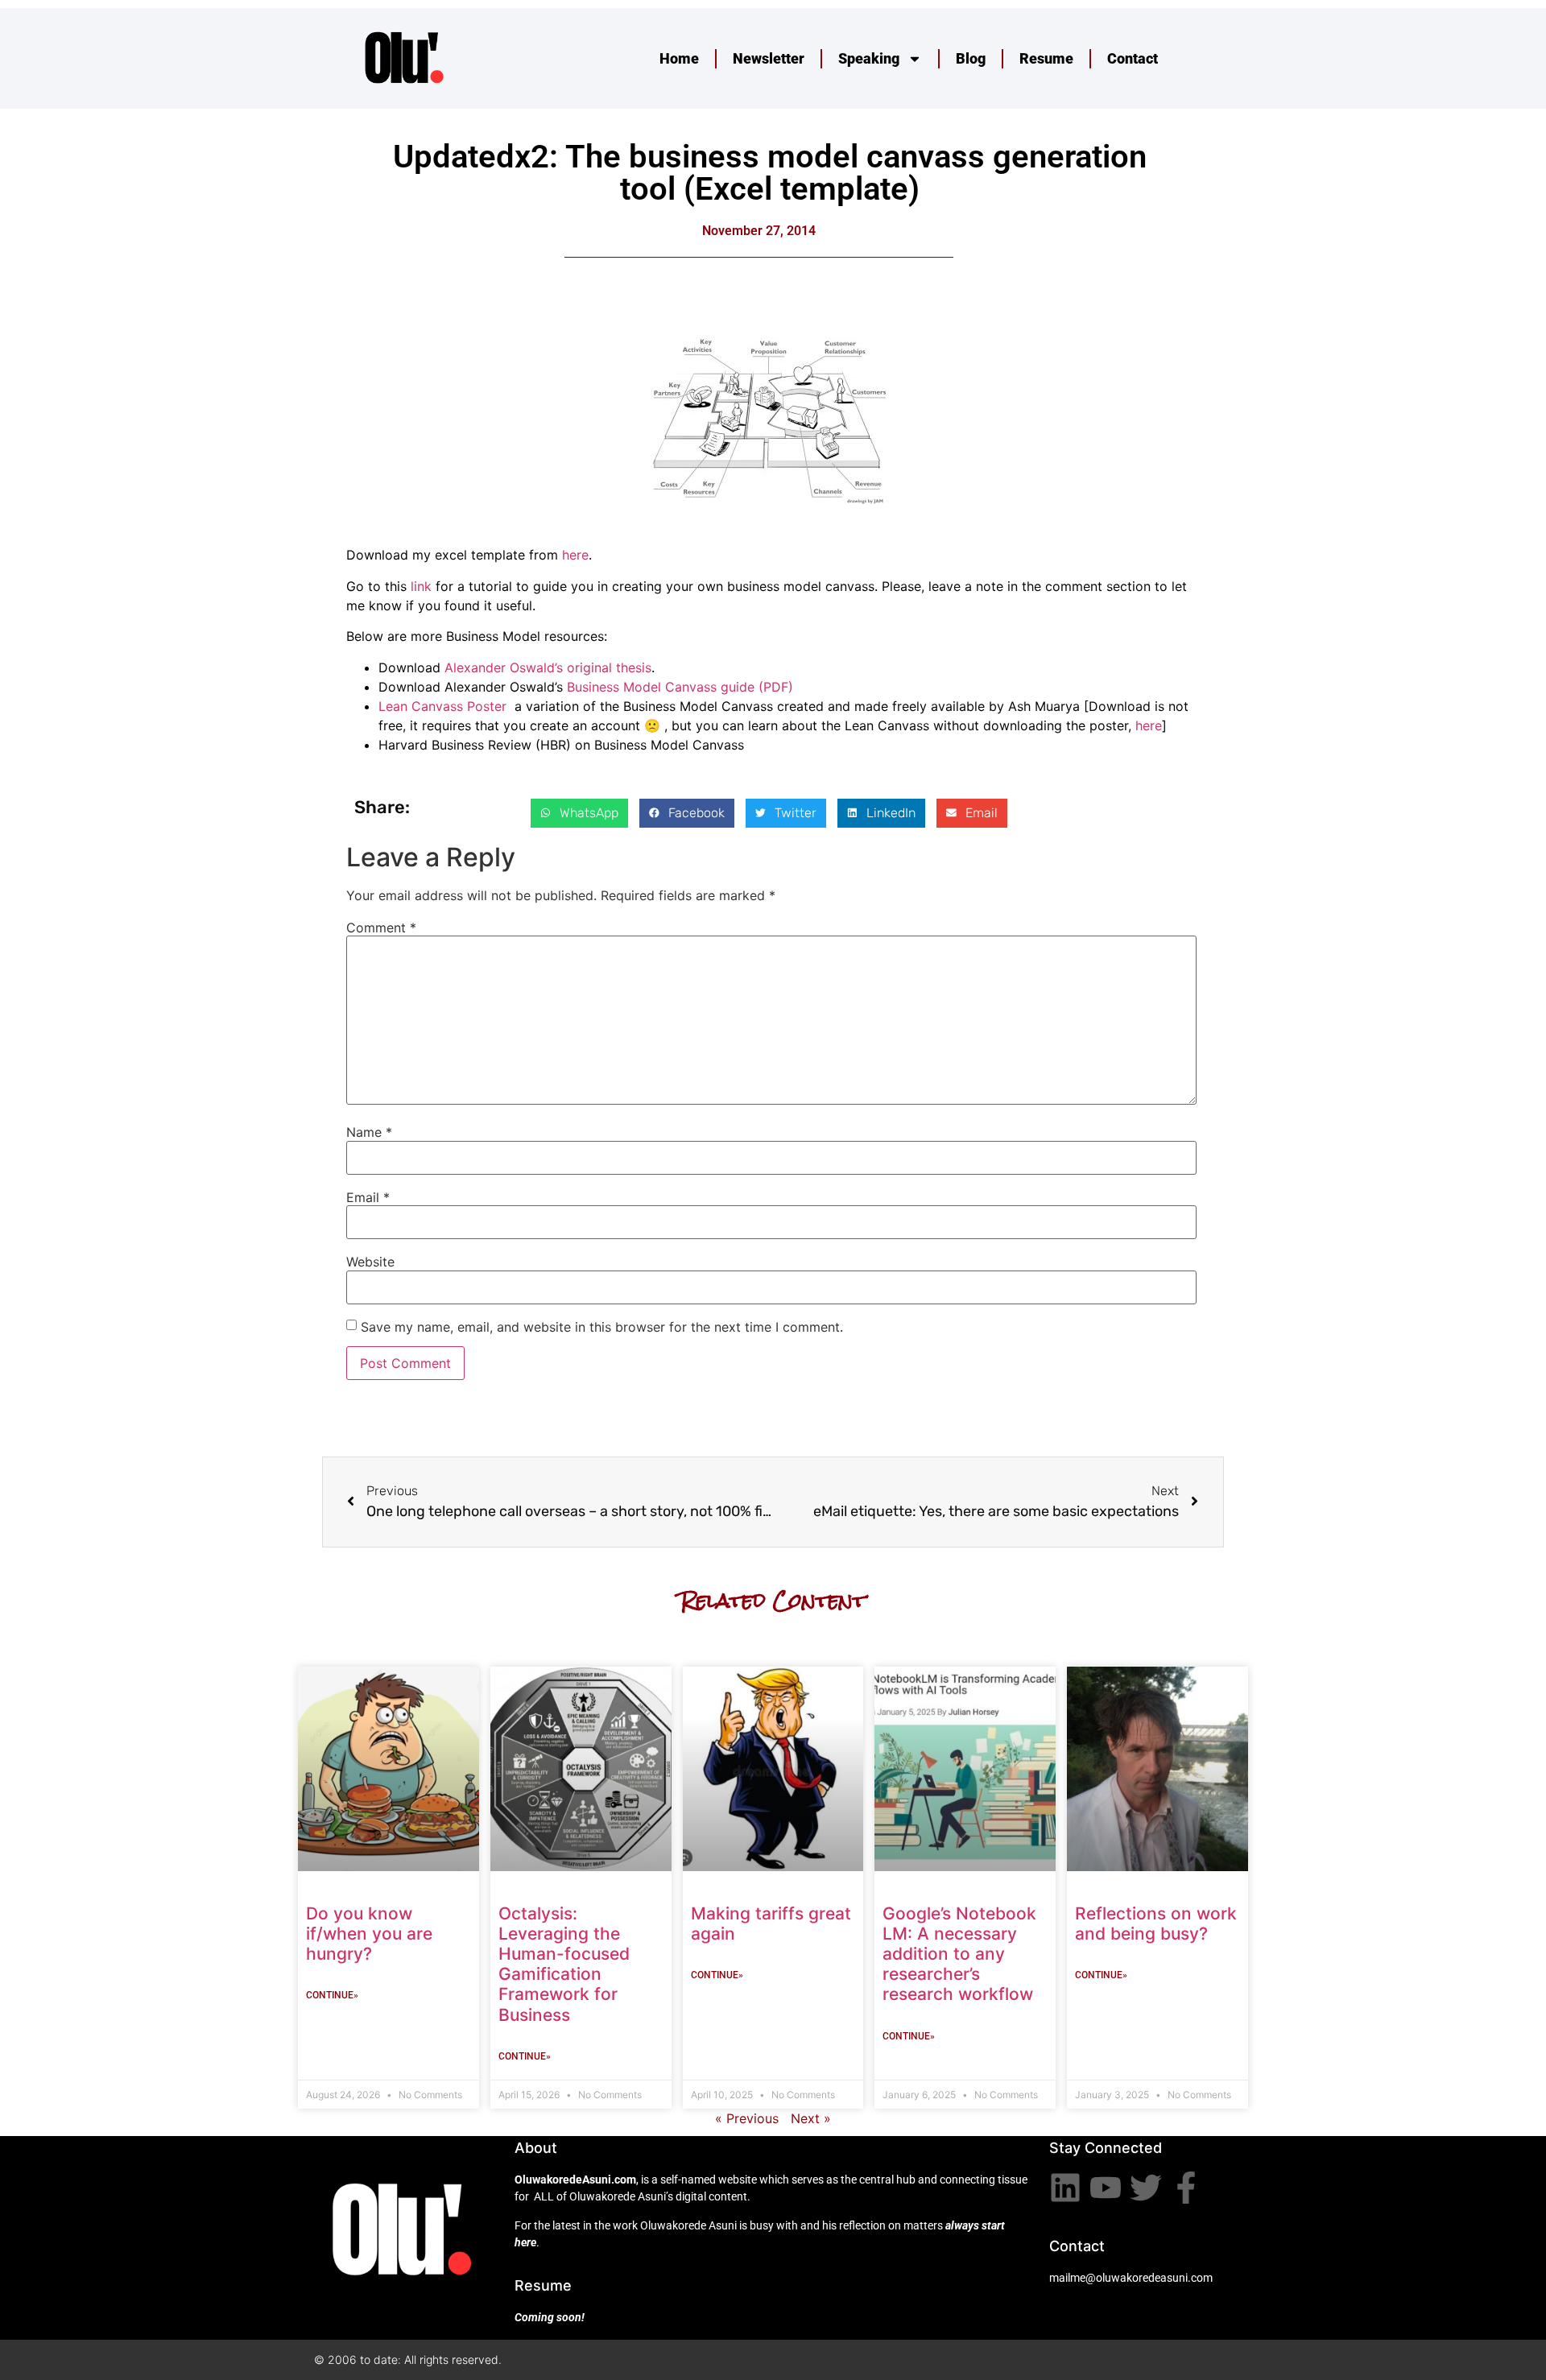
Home (679, 58)
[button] (579, 813)
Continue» (332, 1995)
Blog (971, 58)
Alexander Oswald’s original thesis (548, 667)
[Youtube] (1106, 2188)
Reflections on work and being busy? (1156, 1923)
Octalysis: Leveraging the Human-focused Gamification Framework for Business (564, 1964)
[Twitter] (1146, 2188)
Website (370, 1262)
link (421, 586)
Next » (811, 2118)
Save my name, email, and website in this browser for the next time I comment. (602, 1327)
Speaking (869, 58)
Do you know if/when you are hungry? (369, 1934)
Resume (1046, 58)
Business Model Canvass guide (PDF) (680, 687)
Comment (381, 928)
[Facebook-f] (1186, 2188)
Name (369, 1132)
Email (368, 1197)
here (575, 555)
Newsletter (769, 58)
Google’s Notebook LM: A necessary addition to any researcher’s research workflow (959, 1954)
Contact (1133, 58)
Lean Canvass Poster (442, 706)
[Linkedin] (1065, 2188)
